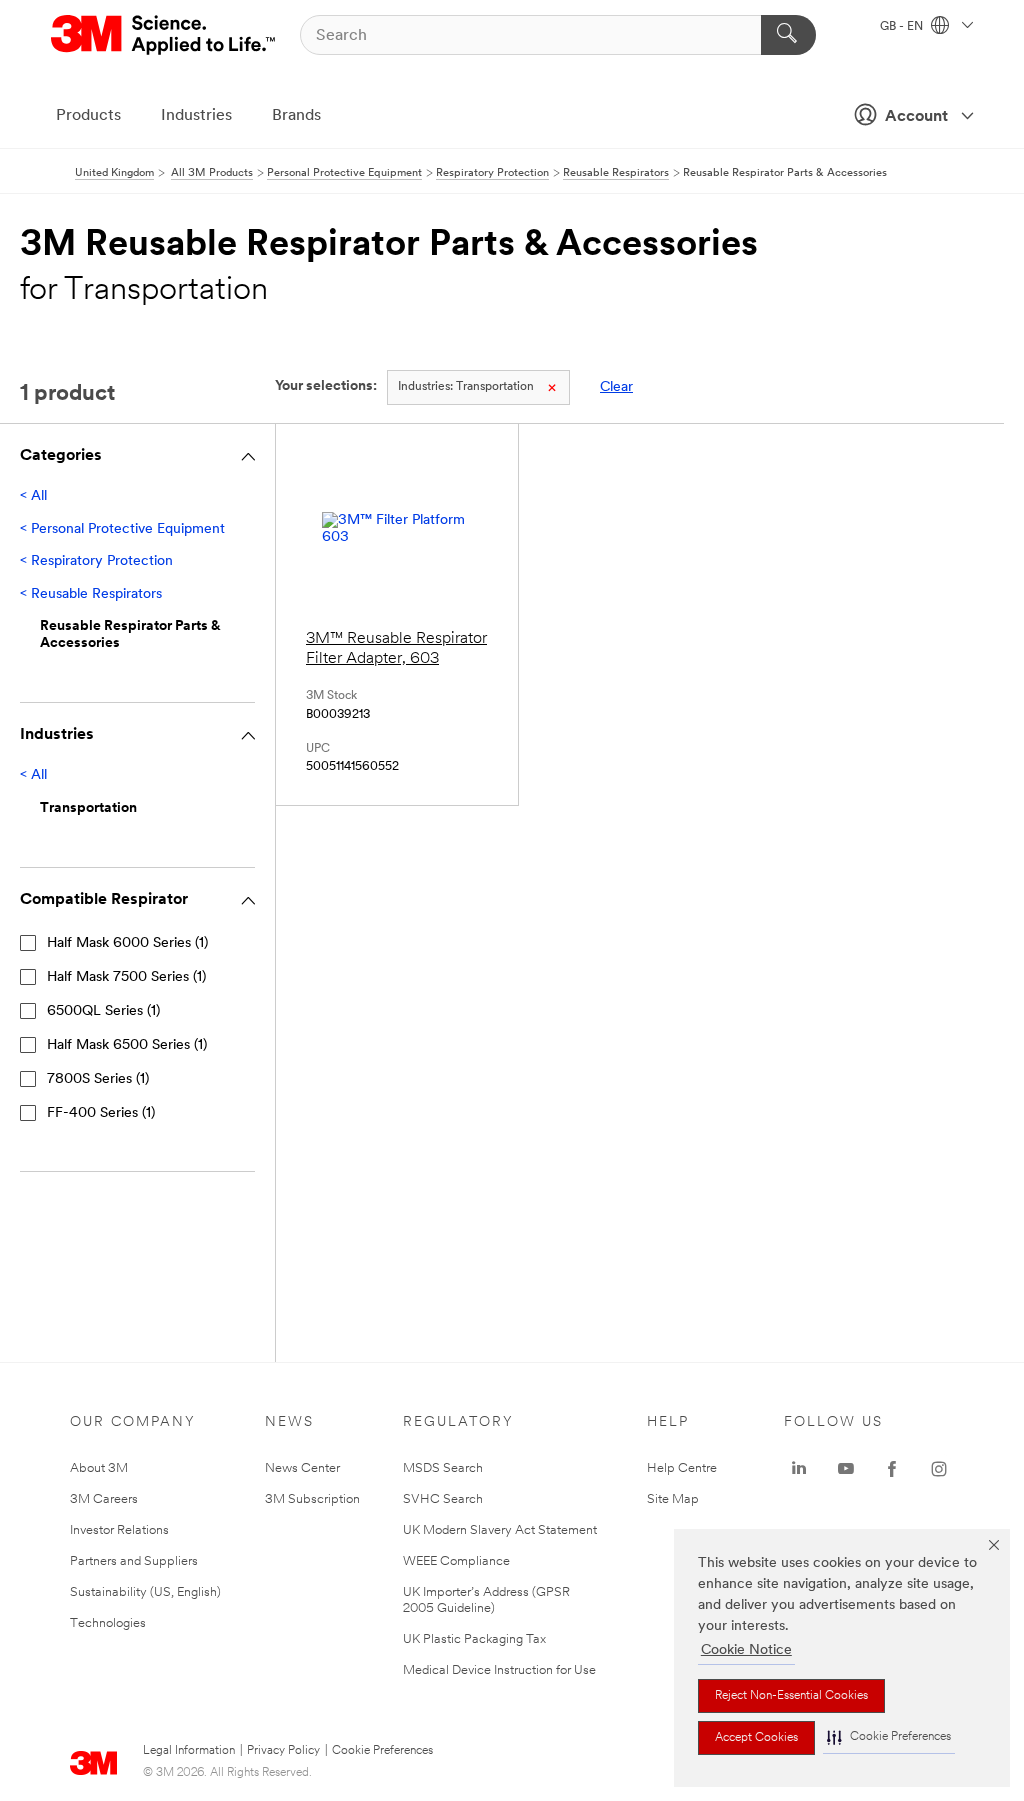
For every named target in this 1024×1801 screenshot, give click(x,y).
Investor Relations (119, 1530)
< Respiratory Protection (96, 561)
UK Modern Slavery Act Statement (500, 1530)
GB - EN (903, 27)
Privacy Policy (283, 1751)
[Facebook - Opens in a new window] (892, 1469)
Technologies (108, 1623)
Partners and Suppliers (134, 1561)
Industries (196, 116)
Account (916, 117)
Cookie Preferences (382, 1751)
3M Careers (104, 1499)
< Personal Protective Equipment (122, 529)
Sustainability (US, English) (145, 1592)
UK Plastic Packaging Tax (474, 1639)
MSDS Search (443, 1468)
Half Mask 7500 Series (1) (126, 977)
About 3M (99, 1468)
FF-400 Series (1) (101, 1113)
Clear (616, 387)
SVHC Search (443, 1499)
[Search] (788, 35)
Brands (296, 116)
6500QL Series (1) (103, 1011)
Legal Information (189, 1751)
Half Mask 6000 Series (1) (127, 943)
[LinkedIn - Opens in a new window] (799, 1469)
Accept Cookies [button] (756, 1738)
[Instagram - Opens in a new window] (939, 1469)
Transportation (466, 387)
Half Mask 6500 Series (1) (127, 1045)
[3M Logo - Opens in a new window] (164, 35)
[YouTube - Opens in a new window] (846, 1469)
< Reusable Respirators (91, 594)
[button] (889, 1737)
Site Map (673, 1499)
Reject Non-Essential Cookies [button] (791, 1696)
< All (33, 496)
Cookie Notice (746, 1650)
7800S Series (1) (98, 1079)
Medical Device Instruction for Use (499, 1670)
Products (88, 116)
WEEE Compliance (456, 1561)
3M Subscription (312, 1499)
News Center (302, 1468)
